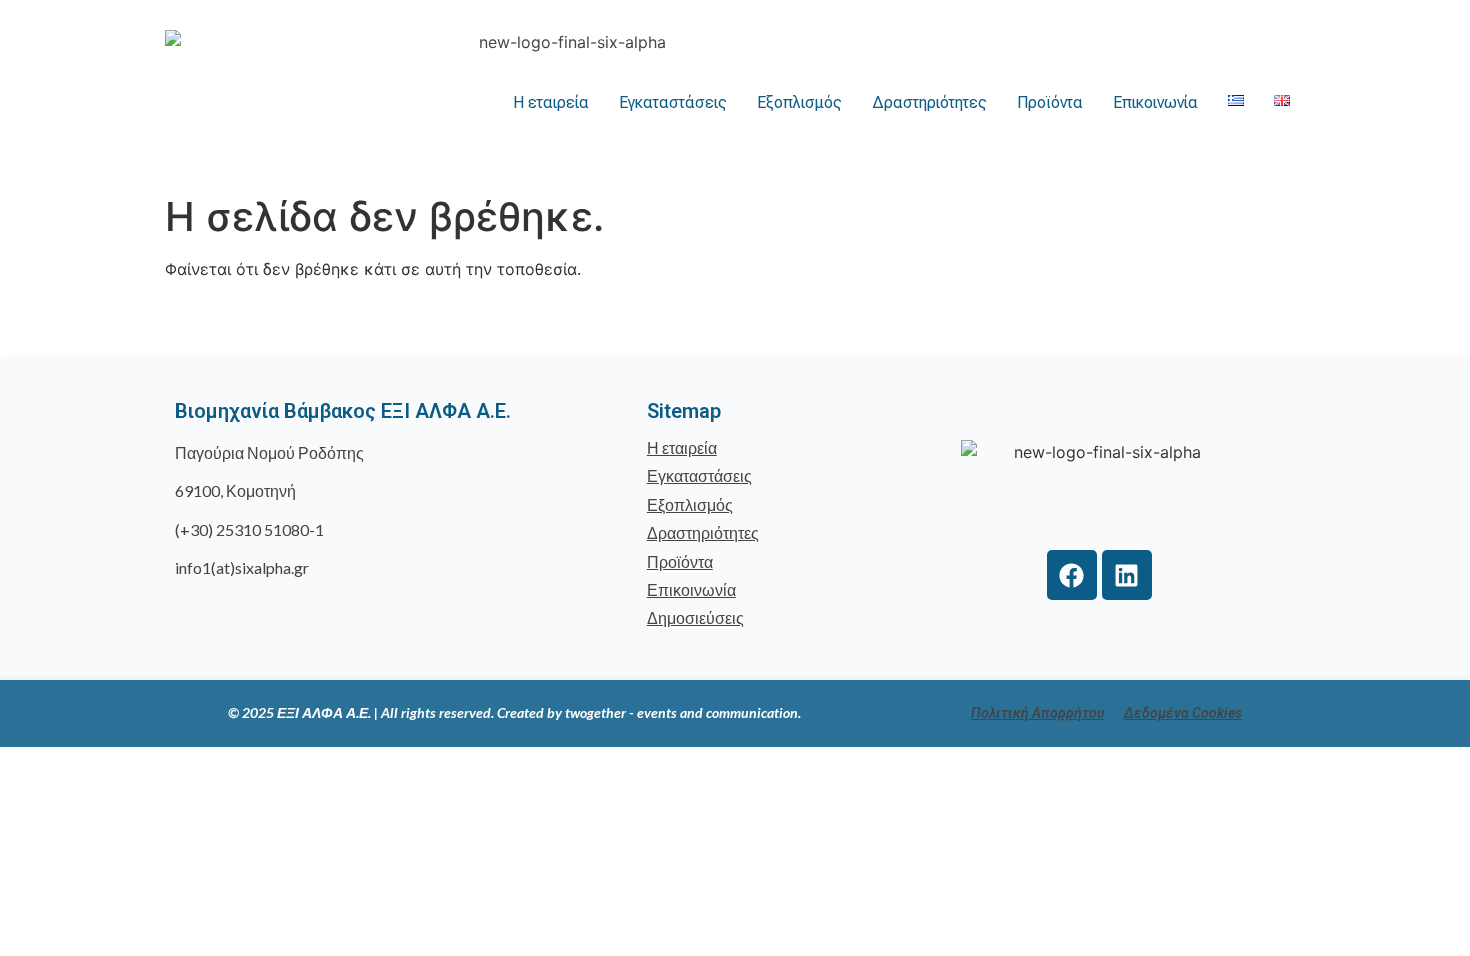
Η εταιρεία (551, 102)
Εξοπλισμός (799, 102)
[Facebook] (1072, 575)
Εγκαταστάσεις (673, 102)
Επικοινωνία (1155, 102)
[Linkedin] (1127, 575)
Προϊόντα (1050, 102)
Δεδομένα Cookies (1183, 713)
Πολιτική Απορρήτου (1037, 713)
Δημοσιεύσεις (695, 617)
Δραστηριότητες (929, 102)
